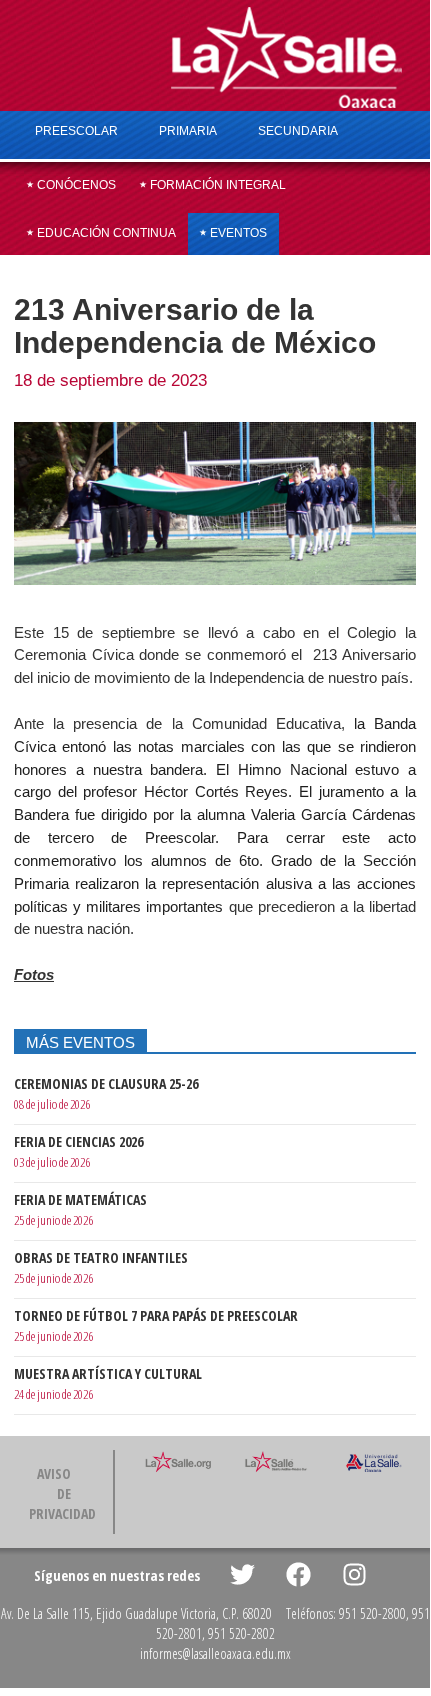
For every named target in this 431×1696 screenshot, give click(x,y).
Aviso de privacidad (62, 1493)
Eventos (237, 233)
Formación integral (216, 185)
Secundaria (298, 131)
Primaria (188, 131)
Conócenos (75, 185)
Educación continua (105, 233)
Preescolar (76, 131)
